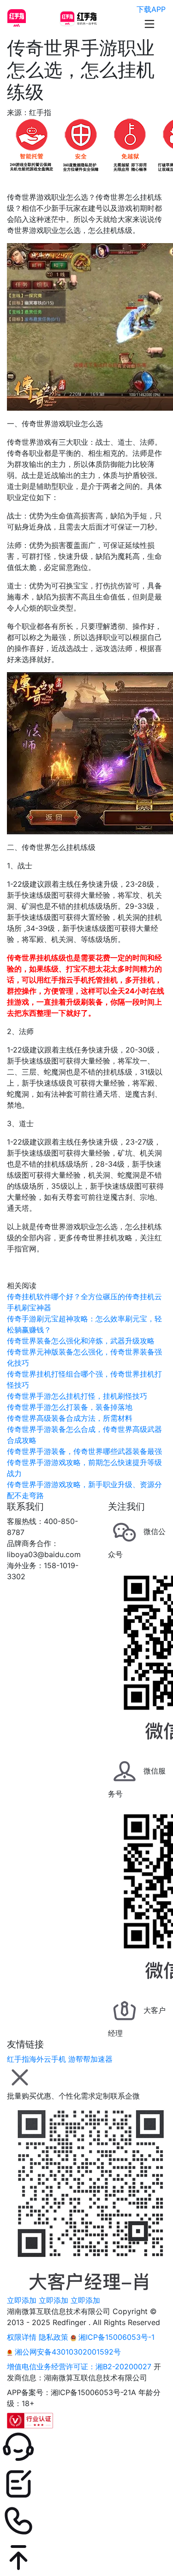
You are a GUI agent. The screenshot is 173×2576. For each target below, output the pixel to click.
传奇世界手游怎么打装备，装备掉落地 (70, 1407)
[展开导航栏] (149, 24)
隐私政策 (54, 2337)
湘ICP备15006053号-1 (115, 2337)
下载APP (151, 9)
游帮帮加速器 (90, 2059)
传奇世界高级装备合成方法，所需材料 (70, 1418)
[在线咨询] (86, 2447)
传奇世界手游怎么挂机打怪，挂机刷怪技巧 (77, 1396)
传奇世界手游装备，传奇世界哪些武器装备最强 (84, 1451)
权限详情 (22, 2337)
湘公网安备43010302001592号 (67, 2352)
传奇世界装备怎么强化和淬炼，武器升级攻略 (81, 1341)
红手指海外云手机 (36, 2059)
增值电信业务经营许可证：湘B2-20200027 (79, 2367)
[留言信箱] (86, 2484)
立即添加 (22, 2300)
